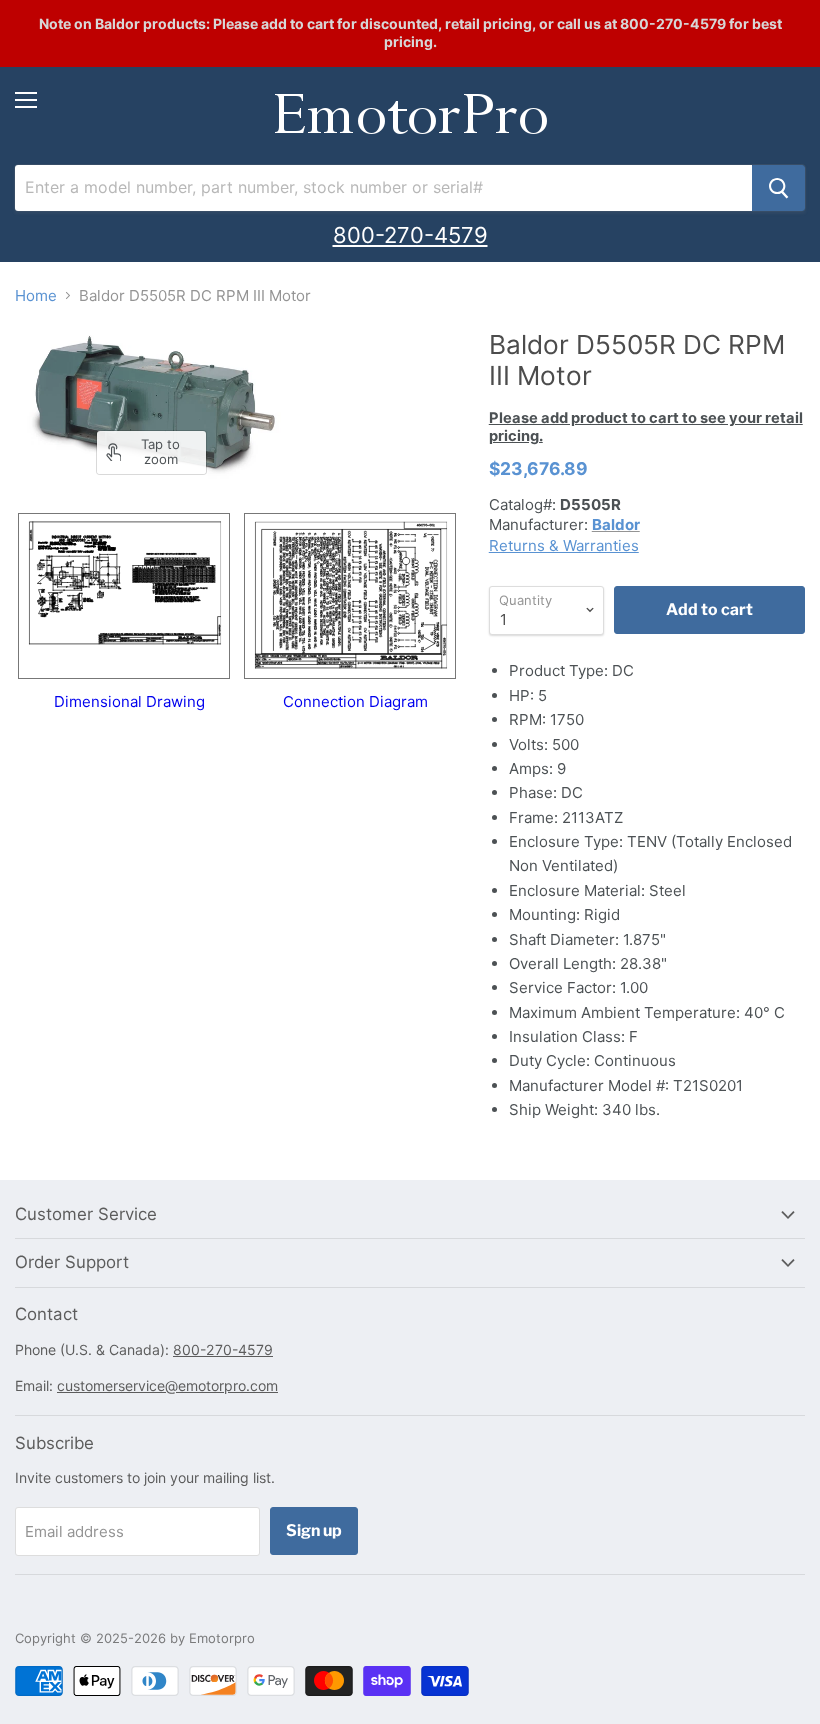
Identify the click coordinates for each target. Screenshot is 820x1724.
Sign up (314, 1530)
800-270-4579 (410, 235)
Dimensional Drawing (129, 701)
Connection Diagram (355, 701)
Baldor (616, 524)
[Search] (778, 188)
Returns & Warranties (564, 545)
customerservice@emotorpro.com (167, 1385)
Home (36, 295)
